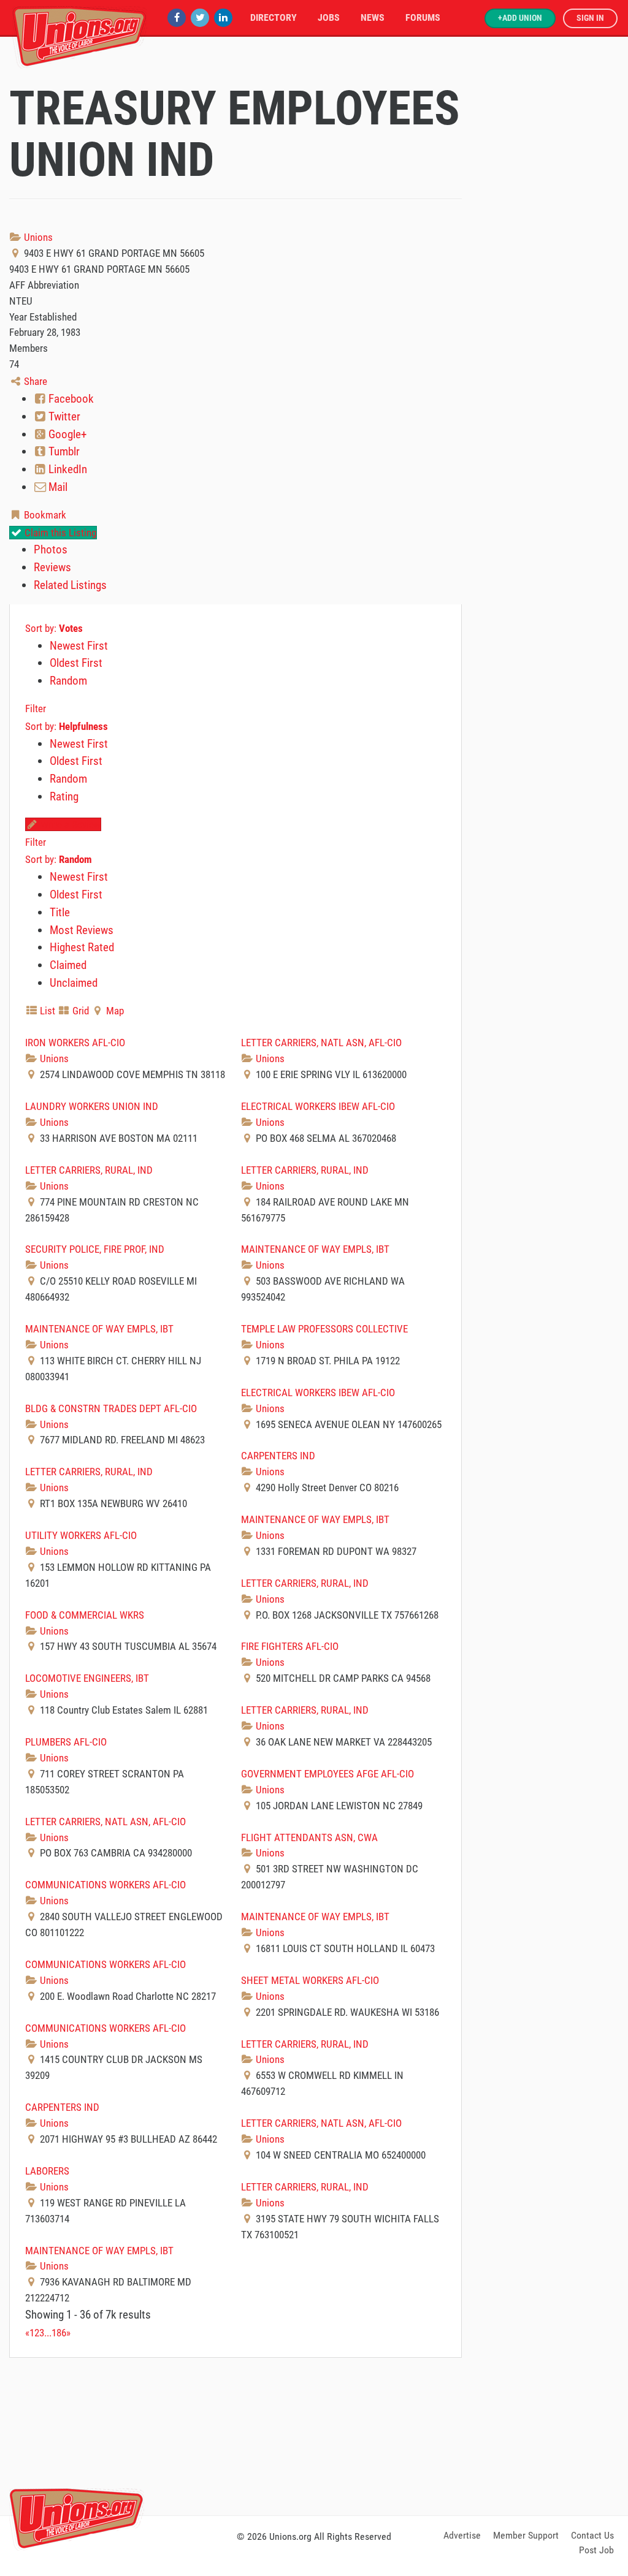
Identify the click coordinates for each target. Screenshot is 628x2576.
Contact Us (592, 2535)
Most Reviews (82, 930)
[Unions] (80, 35)
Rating (64, 796)
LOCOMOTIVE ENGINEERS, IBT (87, 1678)
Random (68, 681)
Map (114, 1011)
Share (34, 381)
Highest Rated (82, 947)
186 (59, 2333)
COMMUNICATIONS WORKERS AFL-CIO (105, 1885)
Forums (423, 17)
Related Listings (70, 585)
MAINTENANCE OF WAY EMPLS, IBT (315, 1249)
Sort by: (54, 628)
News (373, 17)
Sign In (590, 18)
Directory (274, 17)
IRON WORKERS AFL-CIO (75, 1043)
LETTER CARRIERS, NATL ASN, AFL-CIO (321, 1043)
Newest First (79, 646)
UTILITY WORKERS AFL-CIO (81, 1535)
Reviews (52, 567)
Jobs (329, 17)
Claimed (68, 965)
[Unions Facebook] (177, 17)
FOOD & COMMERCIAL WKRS (85, 1615)
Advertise (462, 2535)
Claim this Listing (59, 533)
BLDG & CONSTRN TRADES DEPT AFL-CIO (111, 1408)
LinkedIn (67, 469)
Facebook (70, 399)
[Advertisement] (314, 2434)
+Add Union (520, 18)
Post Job (596, 2550)
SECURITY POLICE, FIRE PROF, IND (95, 1249)
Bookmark (44, 515)
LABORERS (47, 2171)
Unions (37, 237)
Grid (79, 1011)
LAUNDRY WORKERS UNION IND (92, 1106)
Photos (51, 549)
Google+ (66, 434)
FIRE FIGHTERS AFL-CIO (290, 1646)
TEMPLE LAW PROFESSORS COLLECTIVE (324, 1329)
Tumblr (63, 451)
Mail (57, 487)
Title (60, 912)
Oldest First (76, 663)
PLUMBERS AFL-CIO (66, 1742)
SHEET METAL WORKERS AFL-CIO (310, 1980)
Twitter (63, 416)
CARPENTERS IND (278, 1456)
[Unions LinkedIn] (223, 17)
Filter (36, 709)
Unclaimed (74, 983)
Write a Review (69, 824)
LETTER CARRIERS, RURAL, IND (89, 1170)
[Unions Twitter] (200, 17)
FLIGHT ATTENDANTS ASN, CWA (309, 1837)
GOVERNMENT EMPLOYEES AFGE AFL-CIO (327, 1774)
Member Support (526, 2535)
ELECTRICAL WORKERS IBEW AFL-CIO (318, 1106)
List (46, 1011)
